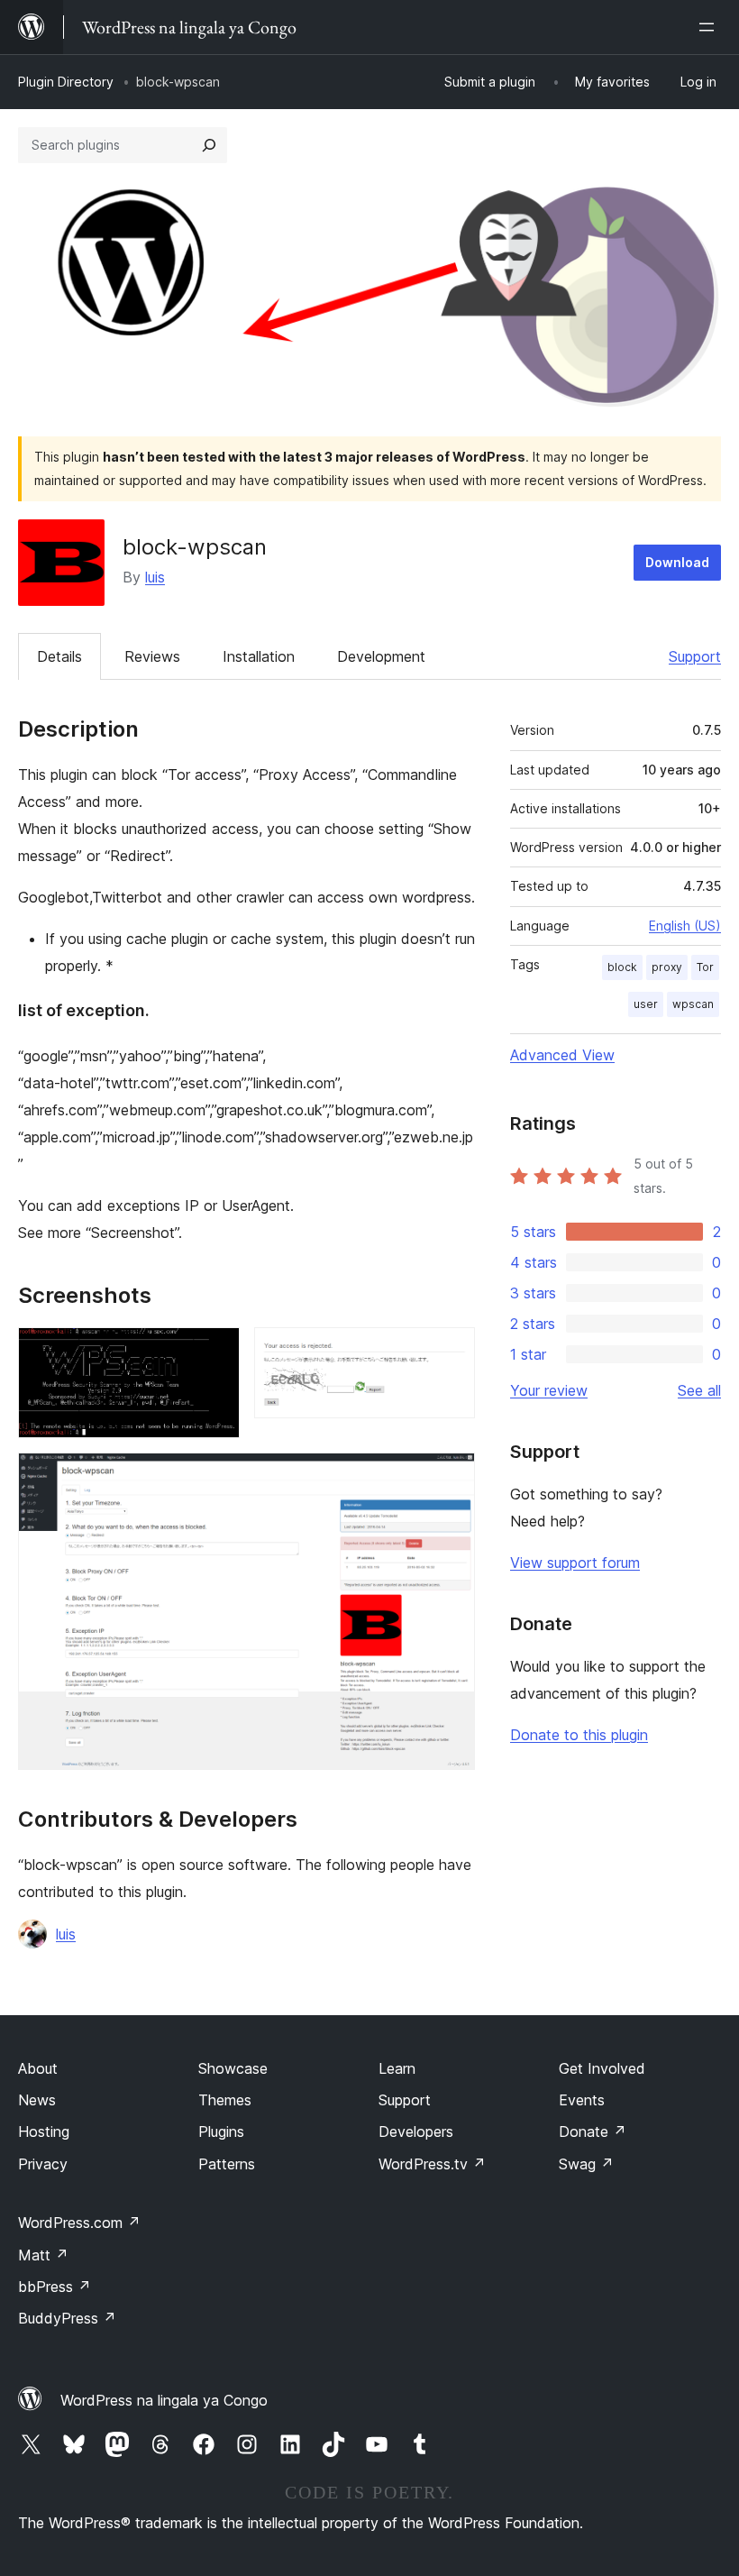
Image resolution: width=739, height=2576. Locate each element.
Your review (549, 1390)
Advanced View (562, 1055)
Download (677, 562)
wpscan (693, 1004)
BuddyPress (67, 2318)
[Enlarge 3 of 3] (451, 1477)
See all (699, 1390)
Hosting (44, 2131)
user (646, 1004)
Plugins (221, 2131)
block (622, 967)
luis (155, 577)
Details (59, 656)
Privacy (43, 2164)
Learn (397, 2068)
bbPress (55, 2287)
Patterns (227, 2164)
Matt (43, 2255)
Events (582, 2100)
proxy (667, 967)
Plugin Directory (66, 82)
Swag (586, 2164)
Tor (705, 967)
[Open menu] (710, 27)
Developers (416, 2131)
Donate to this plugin (579, 1735)
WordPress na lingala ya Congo (164, 2400)
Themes (225, 2100)
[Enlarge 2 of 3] (451, 1352)
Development (381, 656)
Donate (593, 2131)
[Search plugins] (209, 145)
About (38, 2068)
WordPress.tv (432, 2164)
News (37, 2100)
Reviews (152, 656)
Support (695, 656)
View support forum (575, 1563)
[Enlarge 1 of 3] (215, 1352)
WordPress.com (79, 2223)
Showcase (233, 2068)
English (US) (685, 926)
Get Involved (602, 2068)
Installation (259, 656)
